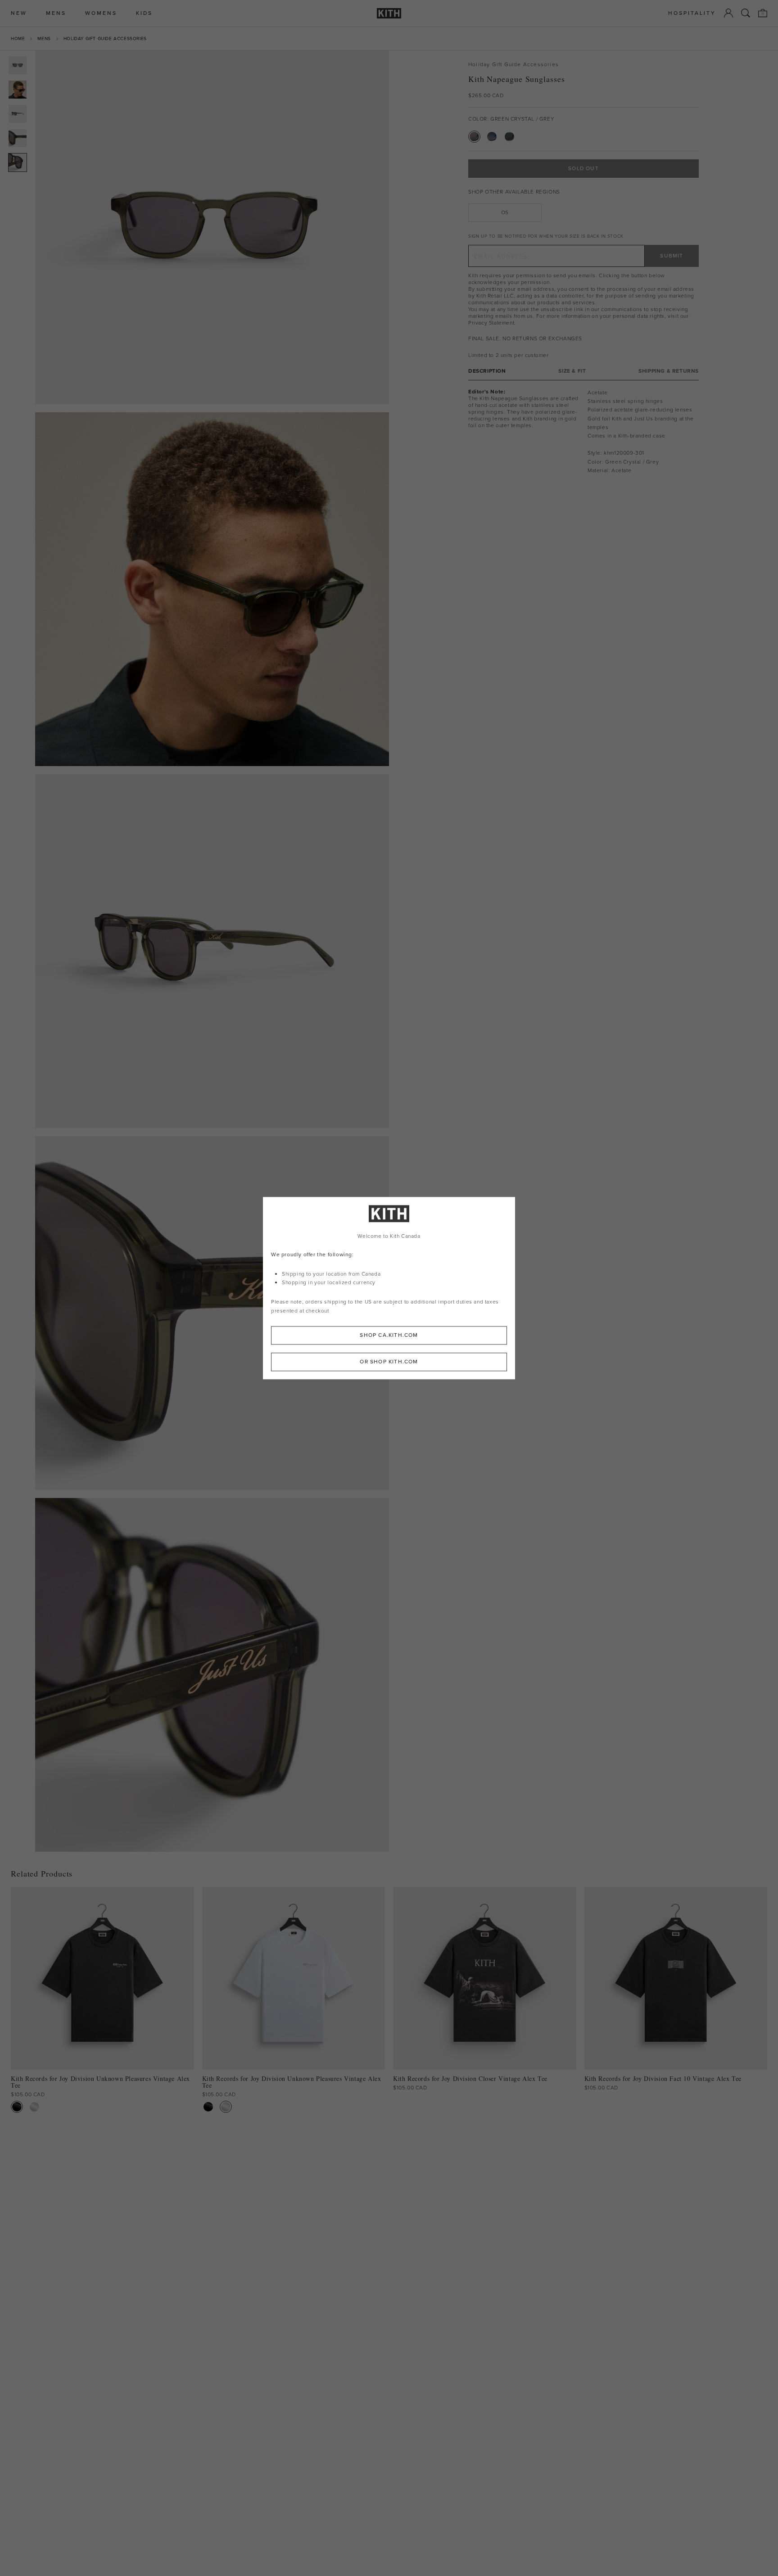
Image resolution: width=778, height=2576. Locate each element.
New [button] (19, 13)
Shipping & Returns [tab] (669, 371)
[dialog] (389, 1288)
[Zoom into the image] (212, 227)
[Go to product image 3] (18, 114)
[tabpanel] (583, 432)
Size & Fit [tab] (572, 371)
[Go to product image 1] (18, 65)
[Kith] (389, 13)
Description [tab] (487, 371)
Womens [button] (101, 13)
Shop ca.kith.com (389, 1335)
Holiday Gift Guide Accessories (105, 38)
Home (18, 38)
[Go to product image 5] (18, 162)
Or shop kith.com (389, 1362)
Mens (44, 38)
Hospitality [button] (692, 13)
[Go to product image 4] (18, 138)
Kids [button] (144, 13)
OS (505, 212)
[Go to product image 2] (18, 90)
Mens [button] (56, 13)
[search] (746, 13)
